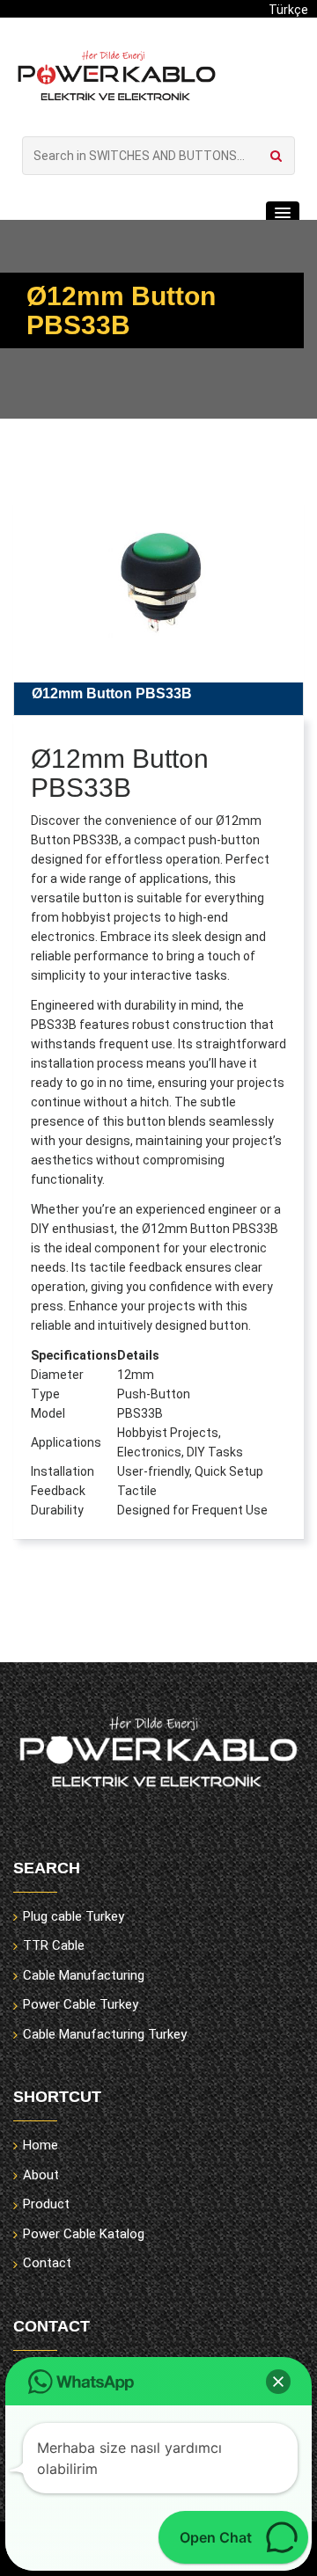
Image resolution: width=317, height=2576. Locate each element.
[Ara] (276, 156)
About (41, 2175)
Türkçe (288, 10)
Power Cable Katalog (84, 2234)
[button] (283, 214)
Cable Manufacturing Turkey (105, 2034)
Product (46, 2204)
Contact (47, 2263)
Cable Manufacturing (84, 1975)
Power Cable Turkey (81, 2004)
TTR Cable (54, 1945)
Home (41, 2145)
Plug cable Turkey (74, 1916)
